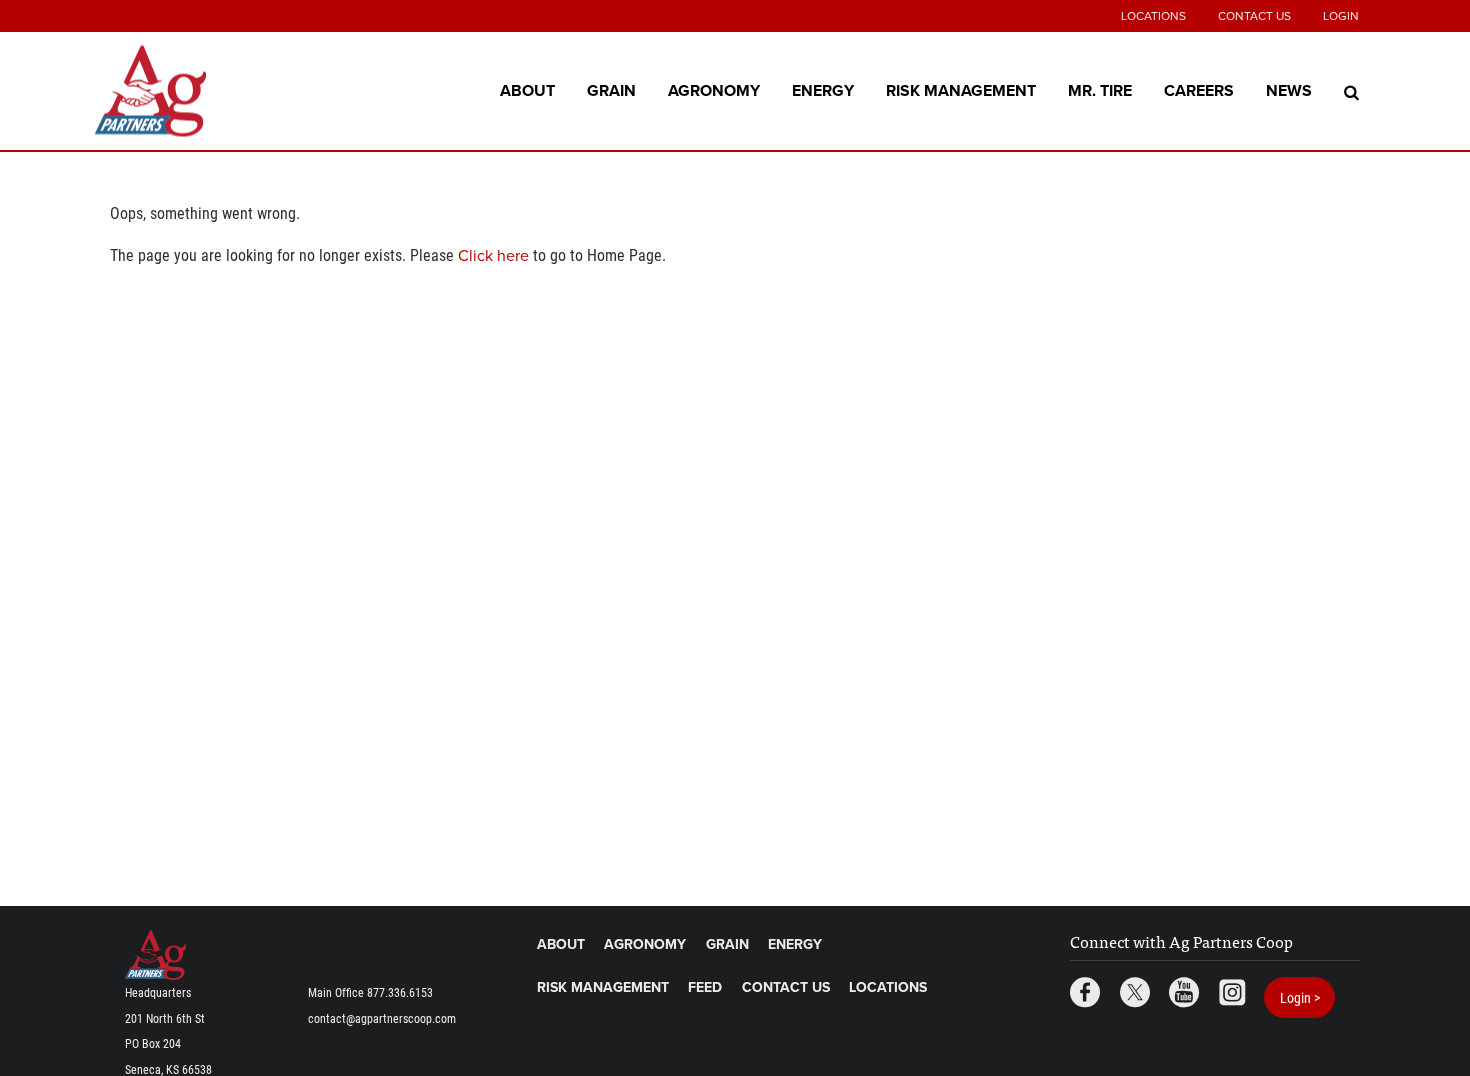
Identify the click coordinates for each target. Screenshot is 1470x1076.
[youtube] (1184, 994)
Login (1341, 16)
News (1289, 90)
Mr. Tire (1100, 90)
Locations (1153, 16)
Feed (705, 987)
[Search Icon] (1351, 91)
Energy (823, 90)
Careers (1199, 90)
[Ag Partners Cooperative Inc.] (220, 91)
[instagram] (1232, 994)
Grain (611, 90)
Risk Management (961, 90)
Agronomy (714, 90)
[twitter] (1135, 994)
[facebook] (1085, 994)
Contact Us (1254, 16)
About (527, 90)
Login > (1300, 997)
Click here (493, 256)
